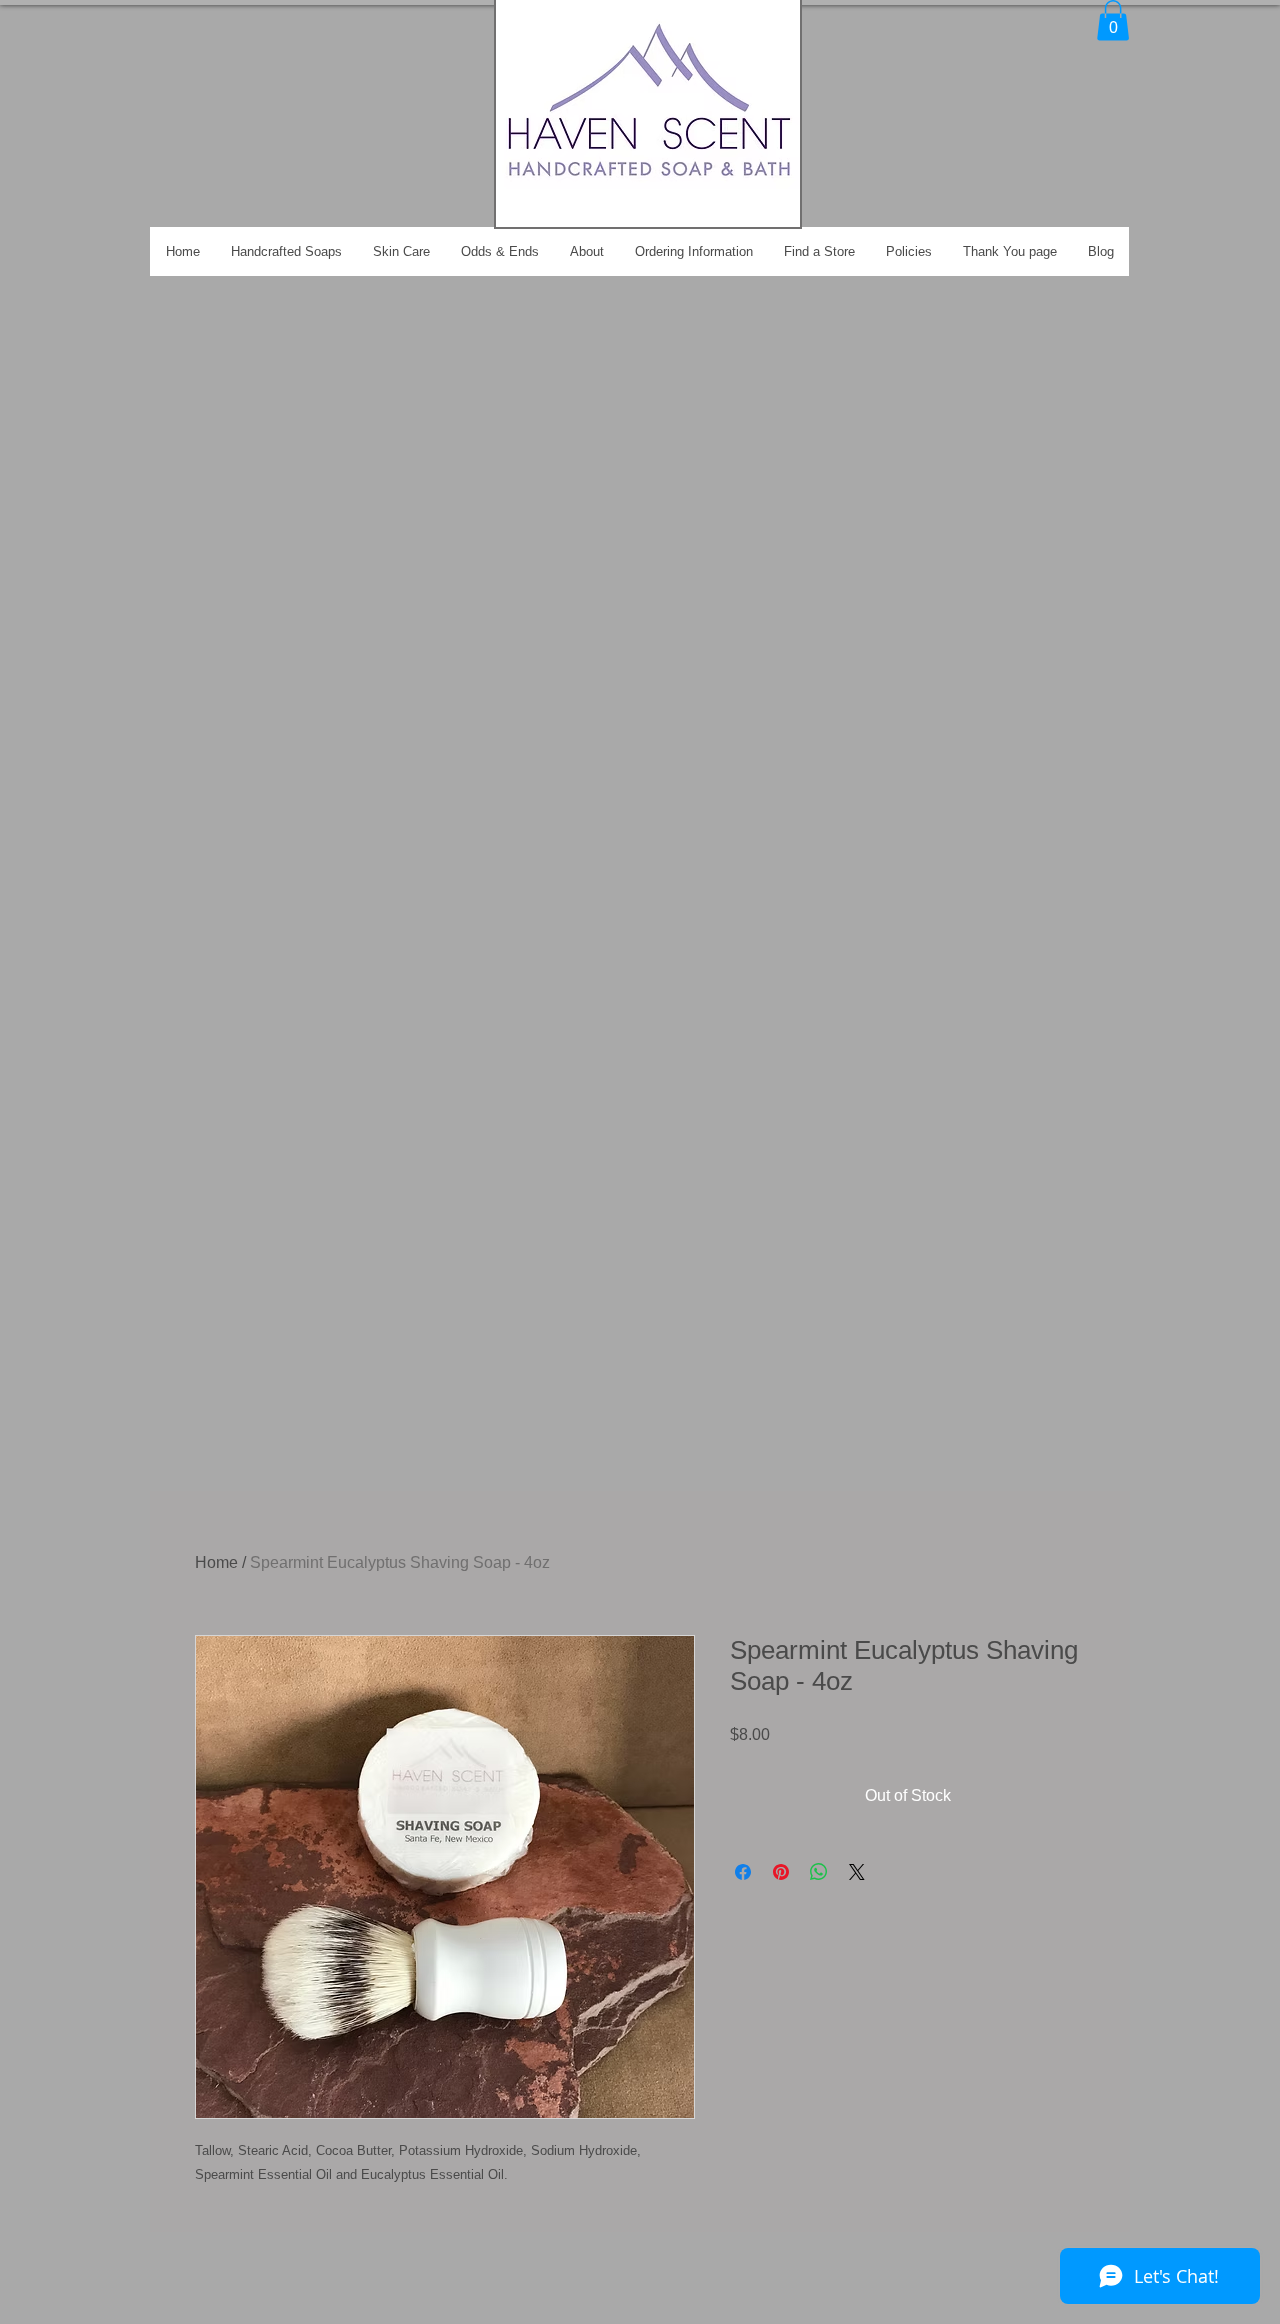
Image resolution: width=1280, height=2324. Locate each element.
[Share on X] (857, 1872)
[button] (1113, 20)
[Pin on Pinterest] (781, 1872)
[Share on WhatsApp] (819, 1872)
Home (216, 1562)
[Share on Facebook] (743, 1872)
